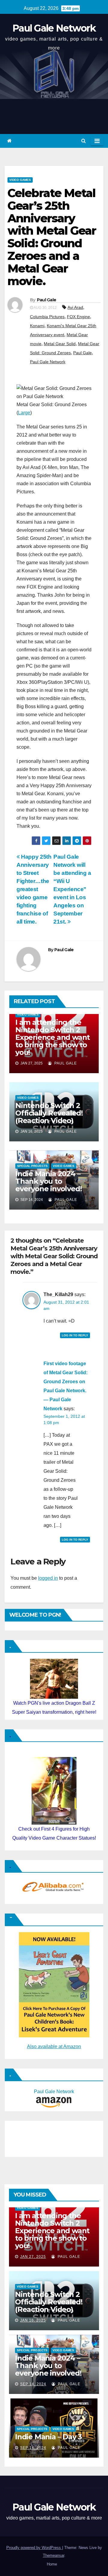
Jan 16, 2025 (33, 2320)
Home (52, 2564)
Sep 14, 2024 (33, 2384)
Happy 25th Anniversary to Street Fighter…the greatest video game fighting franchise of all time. (34, 889)
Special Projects (32, 1166)
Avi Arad (75, 307)
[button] (84, 141)
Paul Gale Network (54, 28)
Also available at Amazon (54, 2046)
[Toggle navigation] (97, 141)
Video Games (20, 180)
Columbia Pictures (47, 317)
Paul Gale (47, 300)
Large (24, 413)
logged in (48, 1578)
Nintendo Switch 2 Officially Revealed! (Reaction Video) (49, 1113)
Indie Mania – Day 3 (48, 2437)
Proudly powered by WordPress (34, 2548)
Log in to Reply (75, 1335)
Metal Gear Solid (60, 344)
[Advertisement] (38, 2137)
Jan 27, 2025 (33, 2257)
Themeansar (54, 2555)
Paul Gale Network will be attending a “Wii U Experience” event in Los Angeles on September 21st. (72, 889)
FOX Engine (78, 317)
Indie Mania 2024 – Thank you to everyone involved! (48, 1181)
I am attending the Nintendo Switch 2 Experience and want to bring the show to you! (52, 1037)
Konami (37, 326)
